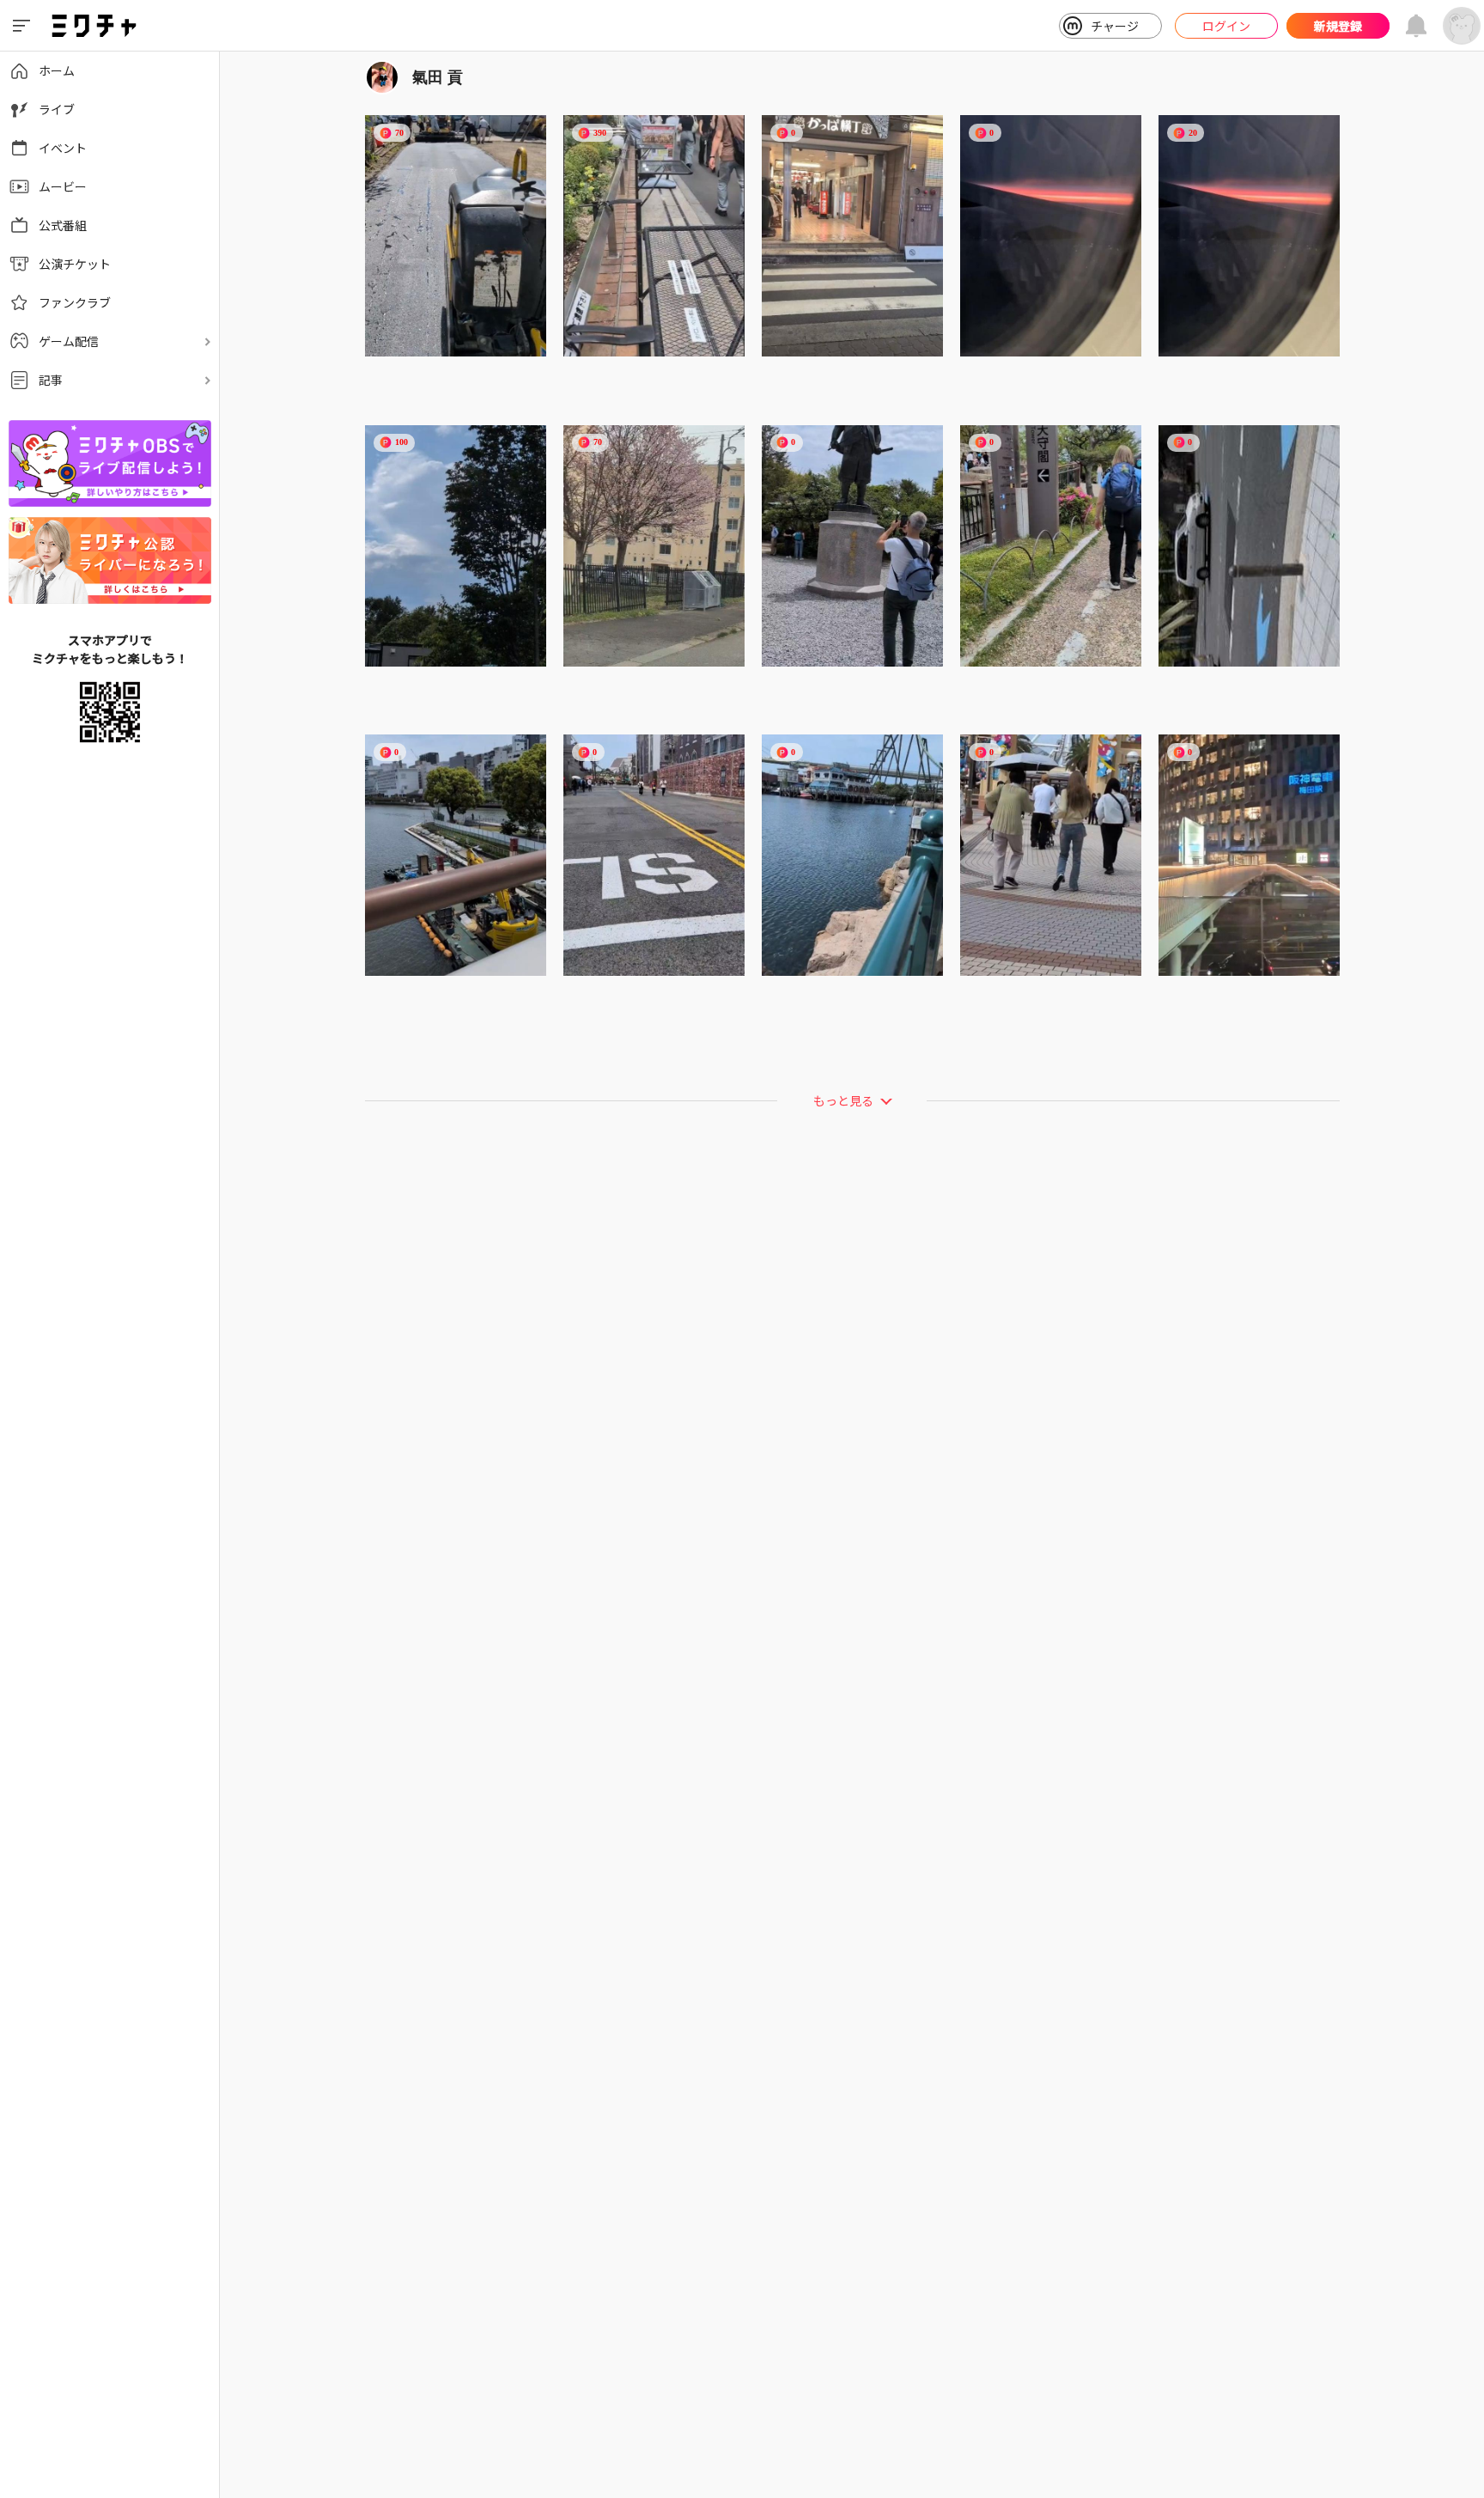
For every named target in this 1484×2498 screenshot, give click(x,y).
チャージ (1115, 26)
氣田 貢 (438, 77)
